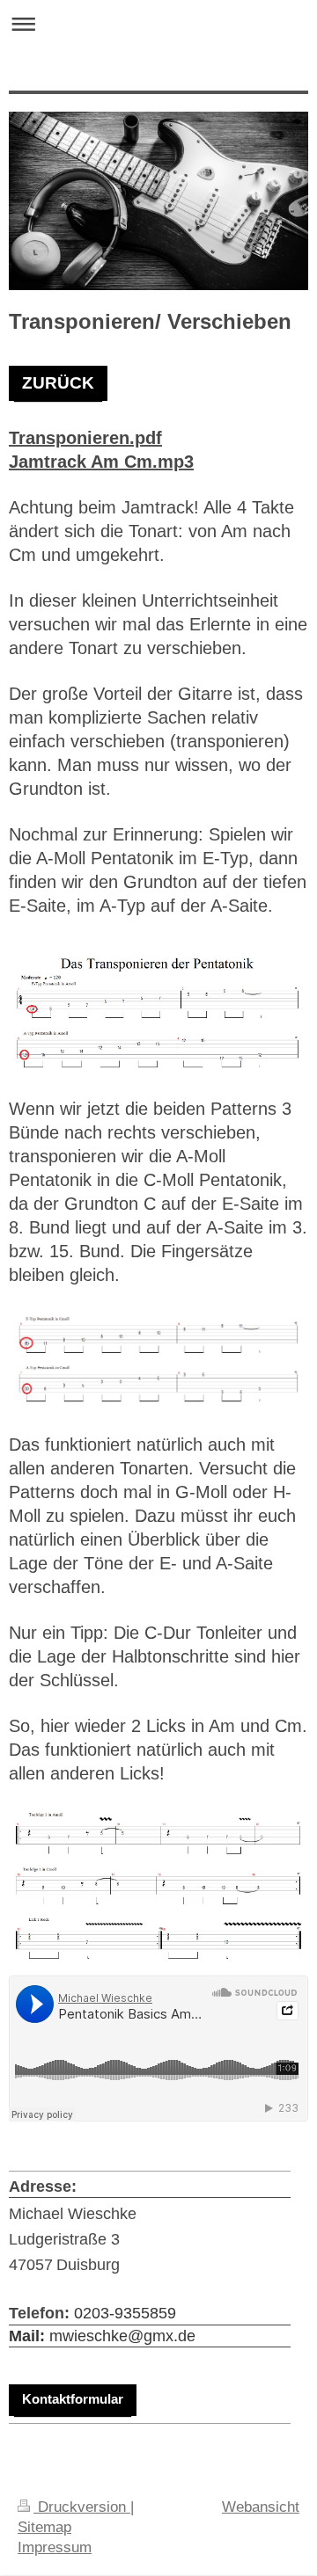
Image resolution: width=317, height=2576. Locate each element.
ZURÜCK (58, 383)
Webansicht (261, 2507)
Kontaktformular (73, 2399)
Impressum (55, 2547)
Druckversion (82, 2507)
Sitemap (44, 2527)
